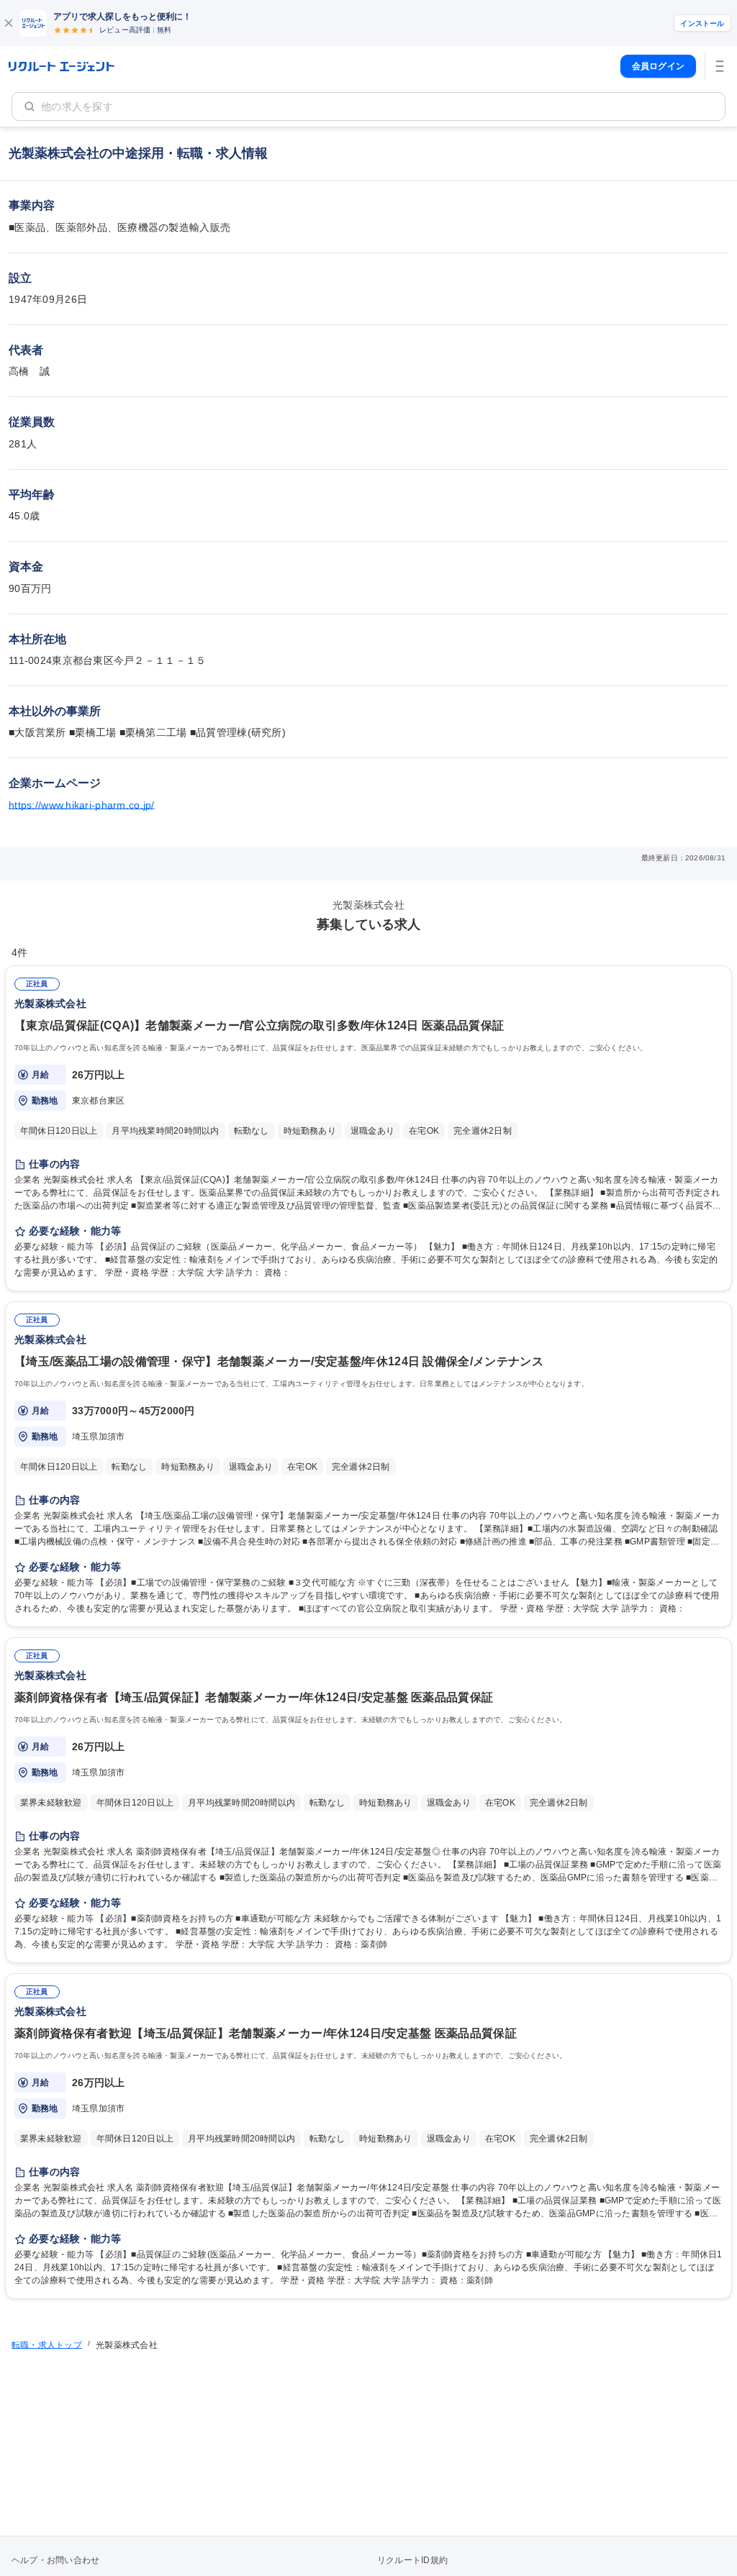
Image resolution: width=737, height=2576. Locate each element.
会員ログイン (658, 66)
